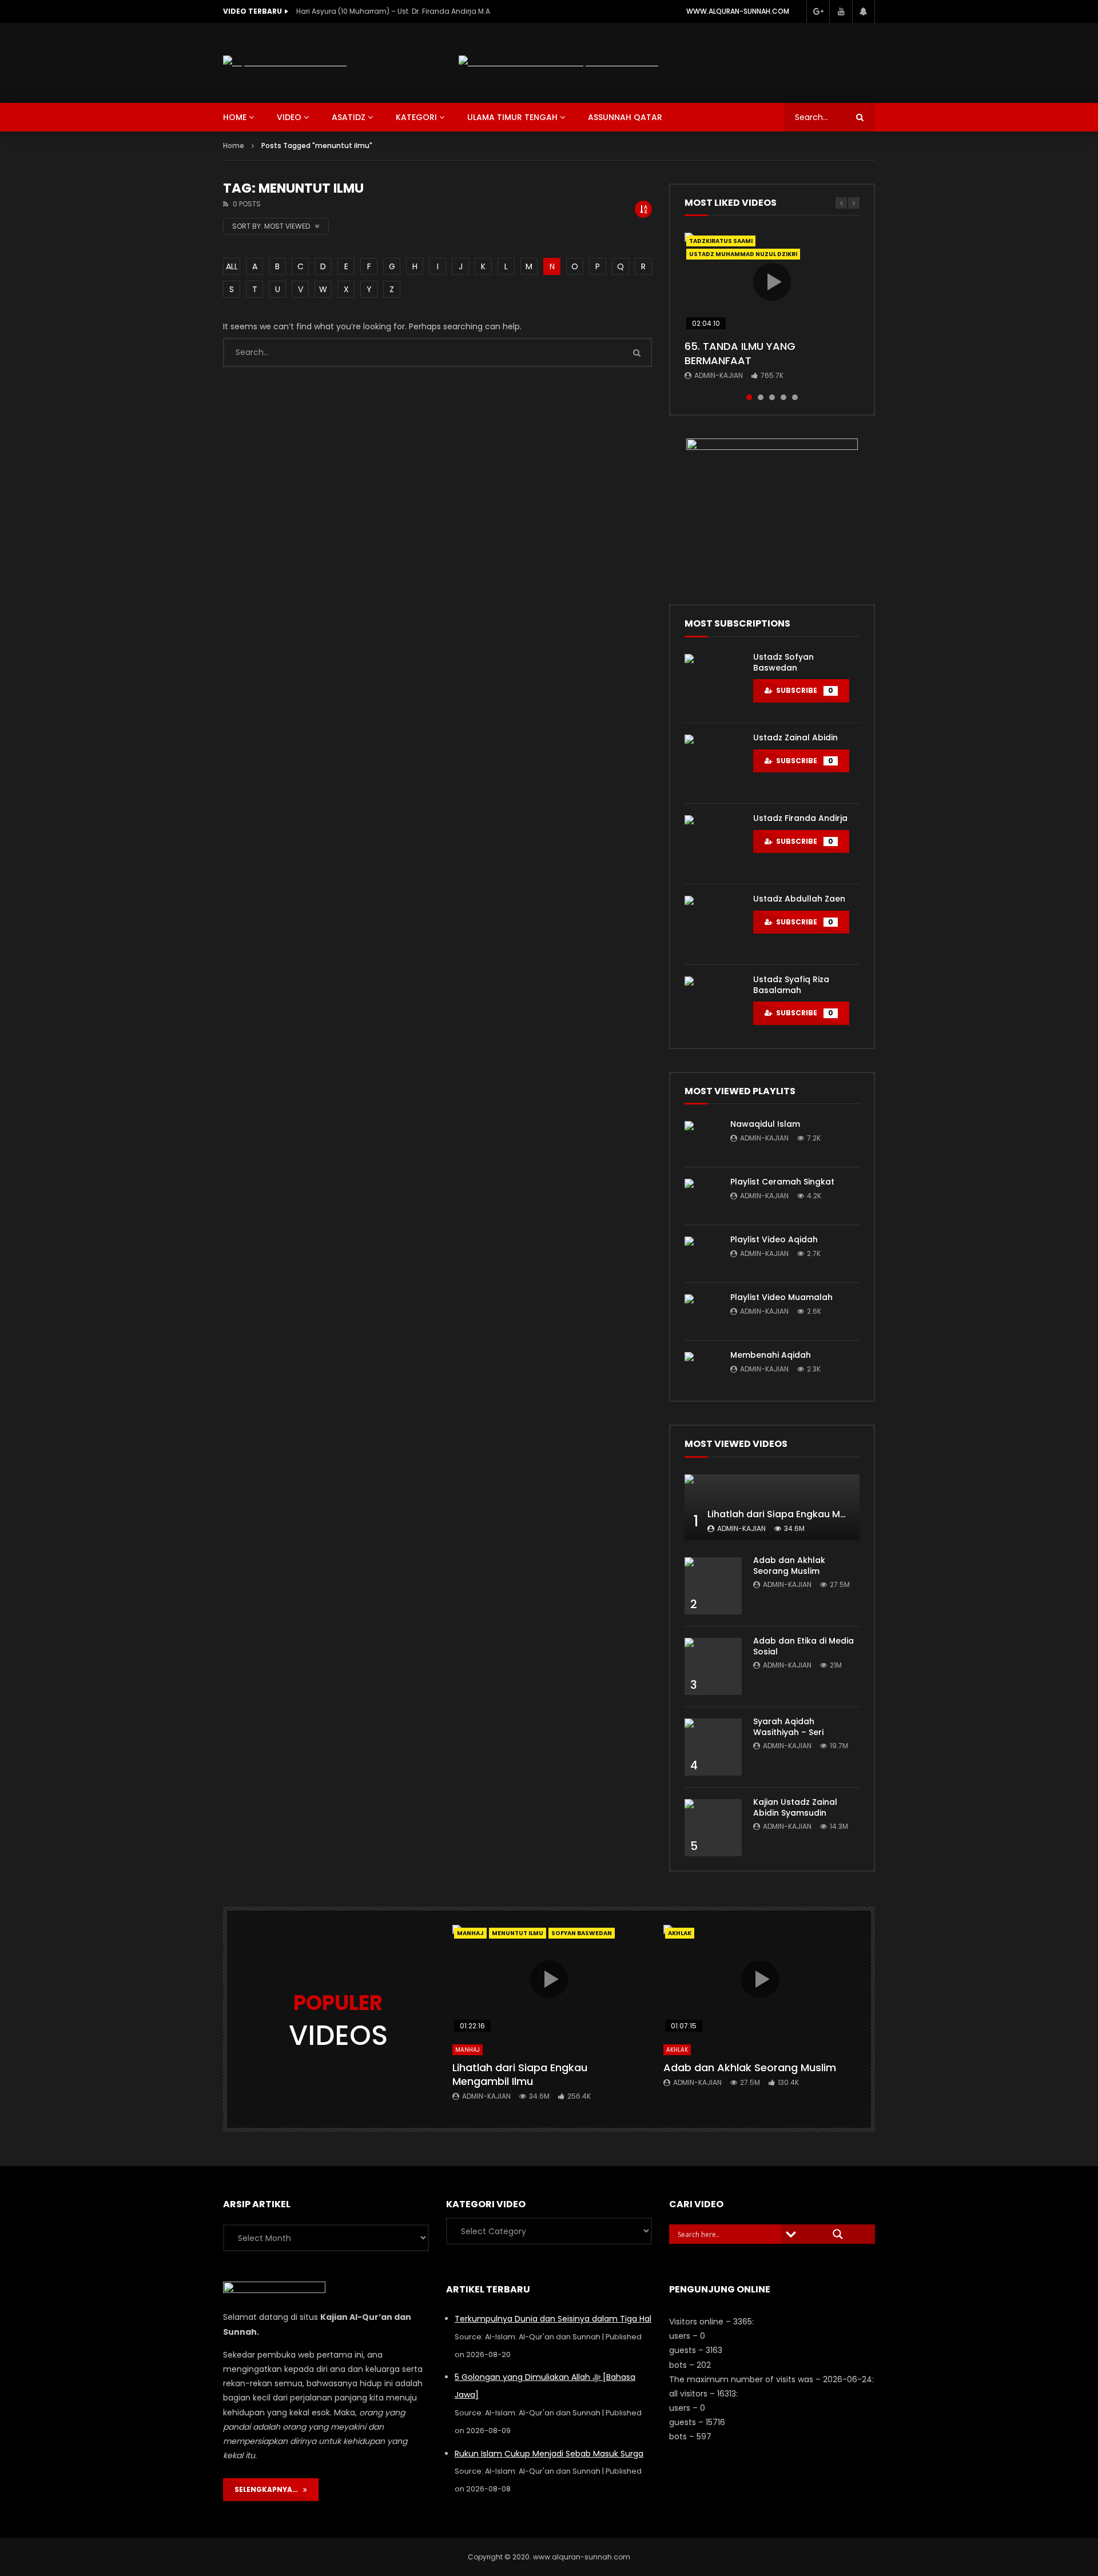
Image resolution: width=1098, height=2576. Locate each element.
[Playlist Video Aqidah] (702, 1254)
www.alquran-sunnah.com (738, 11)
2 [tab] (761, 397)
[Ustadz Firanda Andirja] (713, 844)
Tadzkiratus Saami (721, 241)
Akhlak (677, 2050)
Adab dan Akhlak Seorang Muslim (789, 1566)
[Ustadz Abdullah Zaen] (713, 924)
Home (234, 145)
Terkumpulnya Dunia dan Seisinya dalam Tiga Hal (553, 2319)
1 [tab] (749, 397)
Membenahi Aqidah (771, 1355)
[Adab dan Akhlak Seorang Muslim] (713, 1586)
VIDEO (289, 117)
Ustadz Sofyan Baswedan (783, 662)
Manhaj (470, 1933)
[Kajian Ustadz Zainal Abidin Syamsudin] (713, 1828)
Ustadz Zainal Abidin (795, 737)
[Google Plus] (818, 11)
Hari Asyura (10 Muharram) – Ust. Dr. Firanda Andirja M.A (393, 11)
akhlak (680, 1933)
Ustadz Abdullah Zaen (799, 899)
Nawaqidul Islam (765, 1124)
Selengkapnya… (269, 2489)
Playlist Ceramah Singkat (782, 1182)
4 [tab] (783, 397)
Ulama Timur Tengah (512, 117)
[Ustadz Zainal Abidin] (713, 763)
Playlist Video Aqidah (774, 1239)
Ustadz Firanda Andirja (800, 818)
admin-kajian (719, 375)
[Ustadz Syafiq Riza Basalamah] (713, 1005)
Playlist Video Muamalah (781, 1297)
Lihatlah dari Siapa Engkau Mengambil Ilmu (807, 1514)
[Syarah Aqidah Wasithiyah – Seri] (713, 1747)
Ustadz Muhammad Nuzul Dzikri (743, 254)
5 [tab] (795, 397)
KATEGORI (416, 117)
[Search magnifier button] (838, 2234)
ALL (232, 266)
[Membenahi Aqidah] (702, 1369)
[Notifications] (864, 11)
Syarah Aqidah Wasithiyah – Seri (788, 1727)
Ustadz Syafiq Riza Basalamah (791, 985)
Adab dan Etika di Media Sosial (803, 1646)
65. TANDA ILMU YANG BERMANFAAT (740, 353)
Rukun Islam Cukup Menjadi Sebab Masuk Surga (549, 2454)
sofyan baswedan (582, 1933)
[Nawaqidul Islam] (702, 1138)
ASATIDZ (349, 117)
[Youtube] (841, 11)
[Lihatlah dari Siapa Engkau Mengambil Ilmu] (772, 1507)
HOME (235, 117)
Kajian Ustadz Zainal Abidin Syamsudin (795, 1807)
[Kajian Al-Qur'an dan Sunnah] (285, 63)
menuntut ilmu (518, 1933)
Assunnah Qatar (625, 117)
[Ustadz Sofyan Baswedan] (713, 683)
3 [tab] (772, 397)
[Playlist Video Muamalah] (702, 1311)
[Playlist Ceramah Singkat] (702, 1196)
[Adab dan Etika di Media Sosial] (713, 1666)
